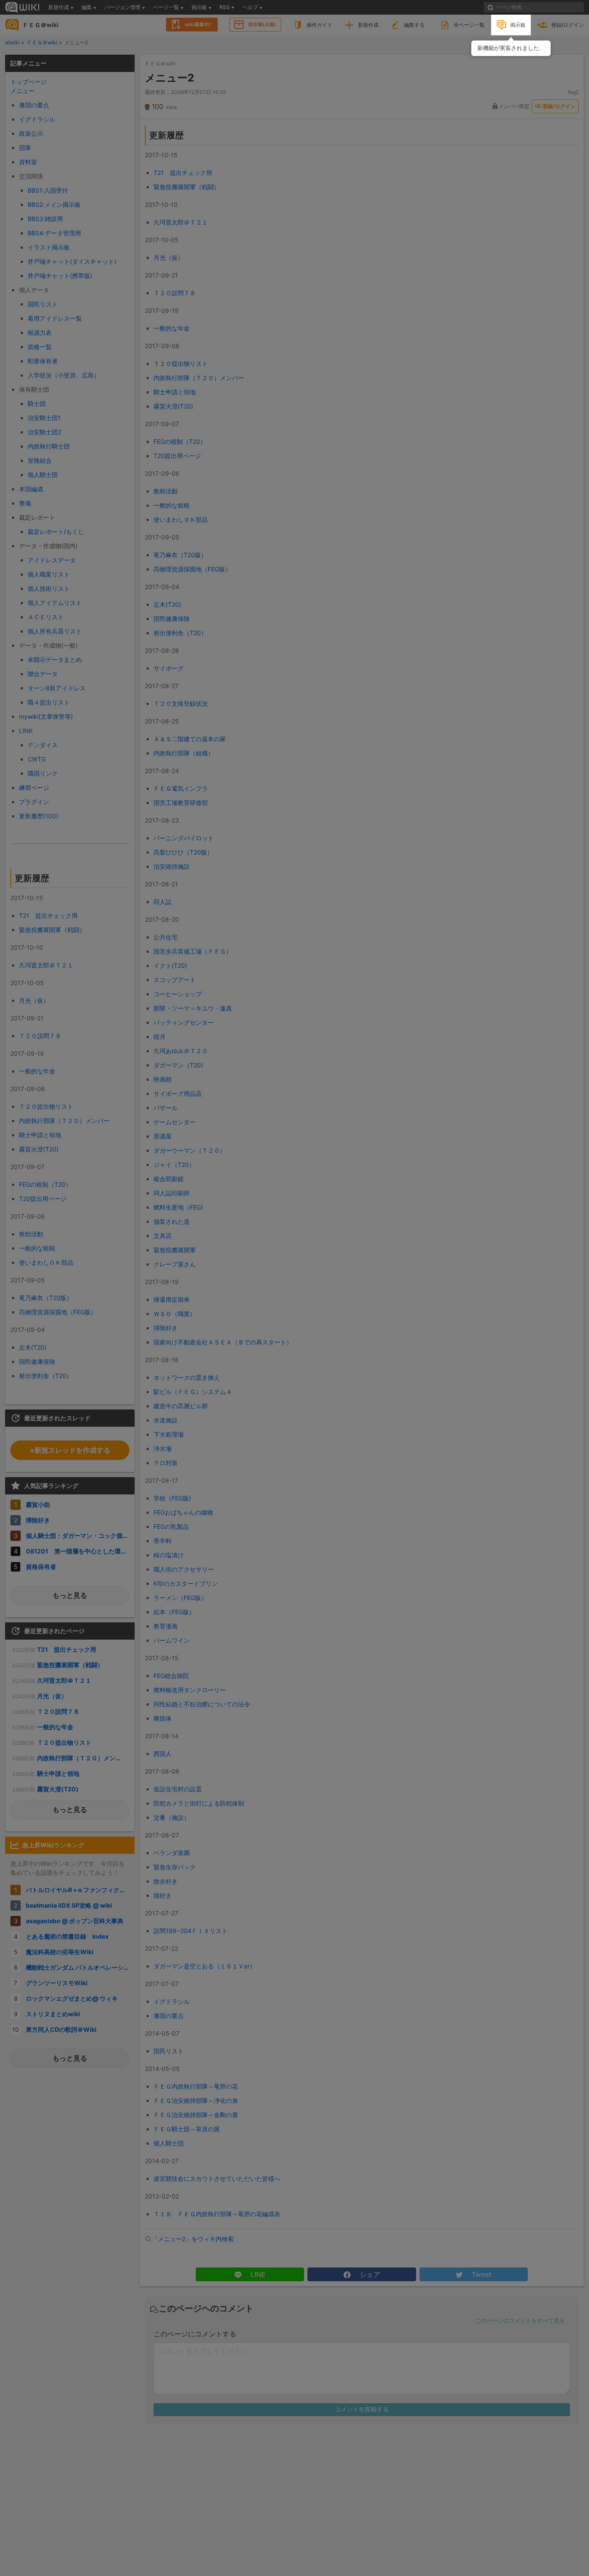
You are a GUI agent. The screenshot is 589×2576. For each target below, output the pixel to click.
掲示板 (518, 25)
